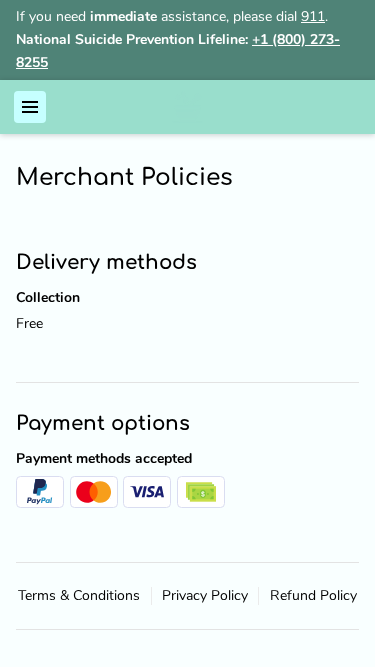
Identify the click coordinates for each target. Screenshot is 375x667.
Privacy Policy (205, 596)
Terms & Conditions (79, 596)
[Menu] (30, 107)
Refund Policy (313, 596)
